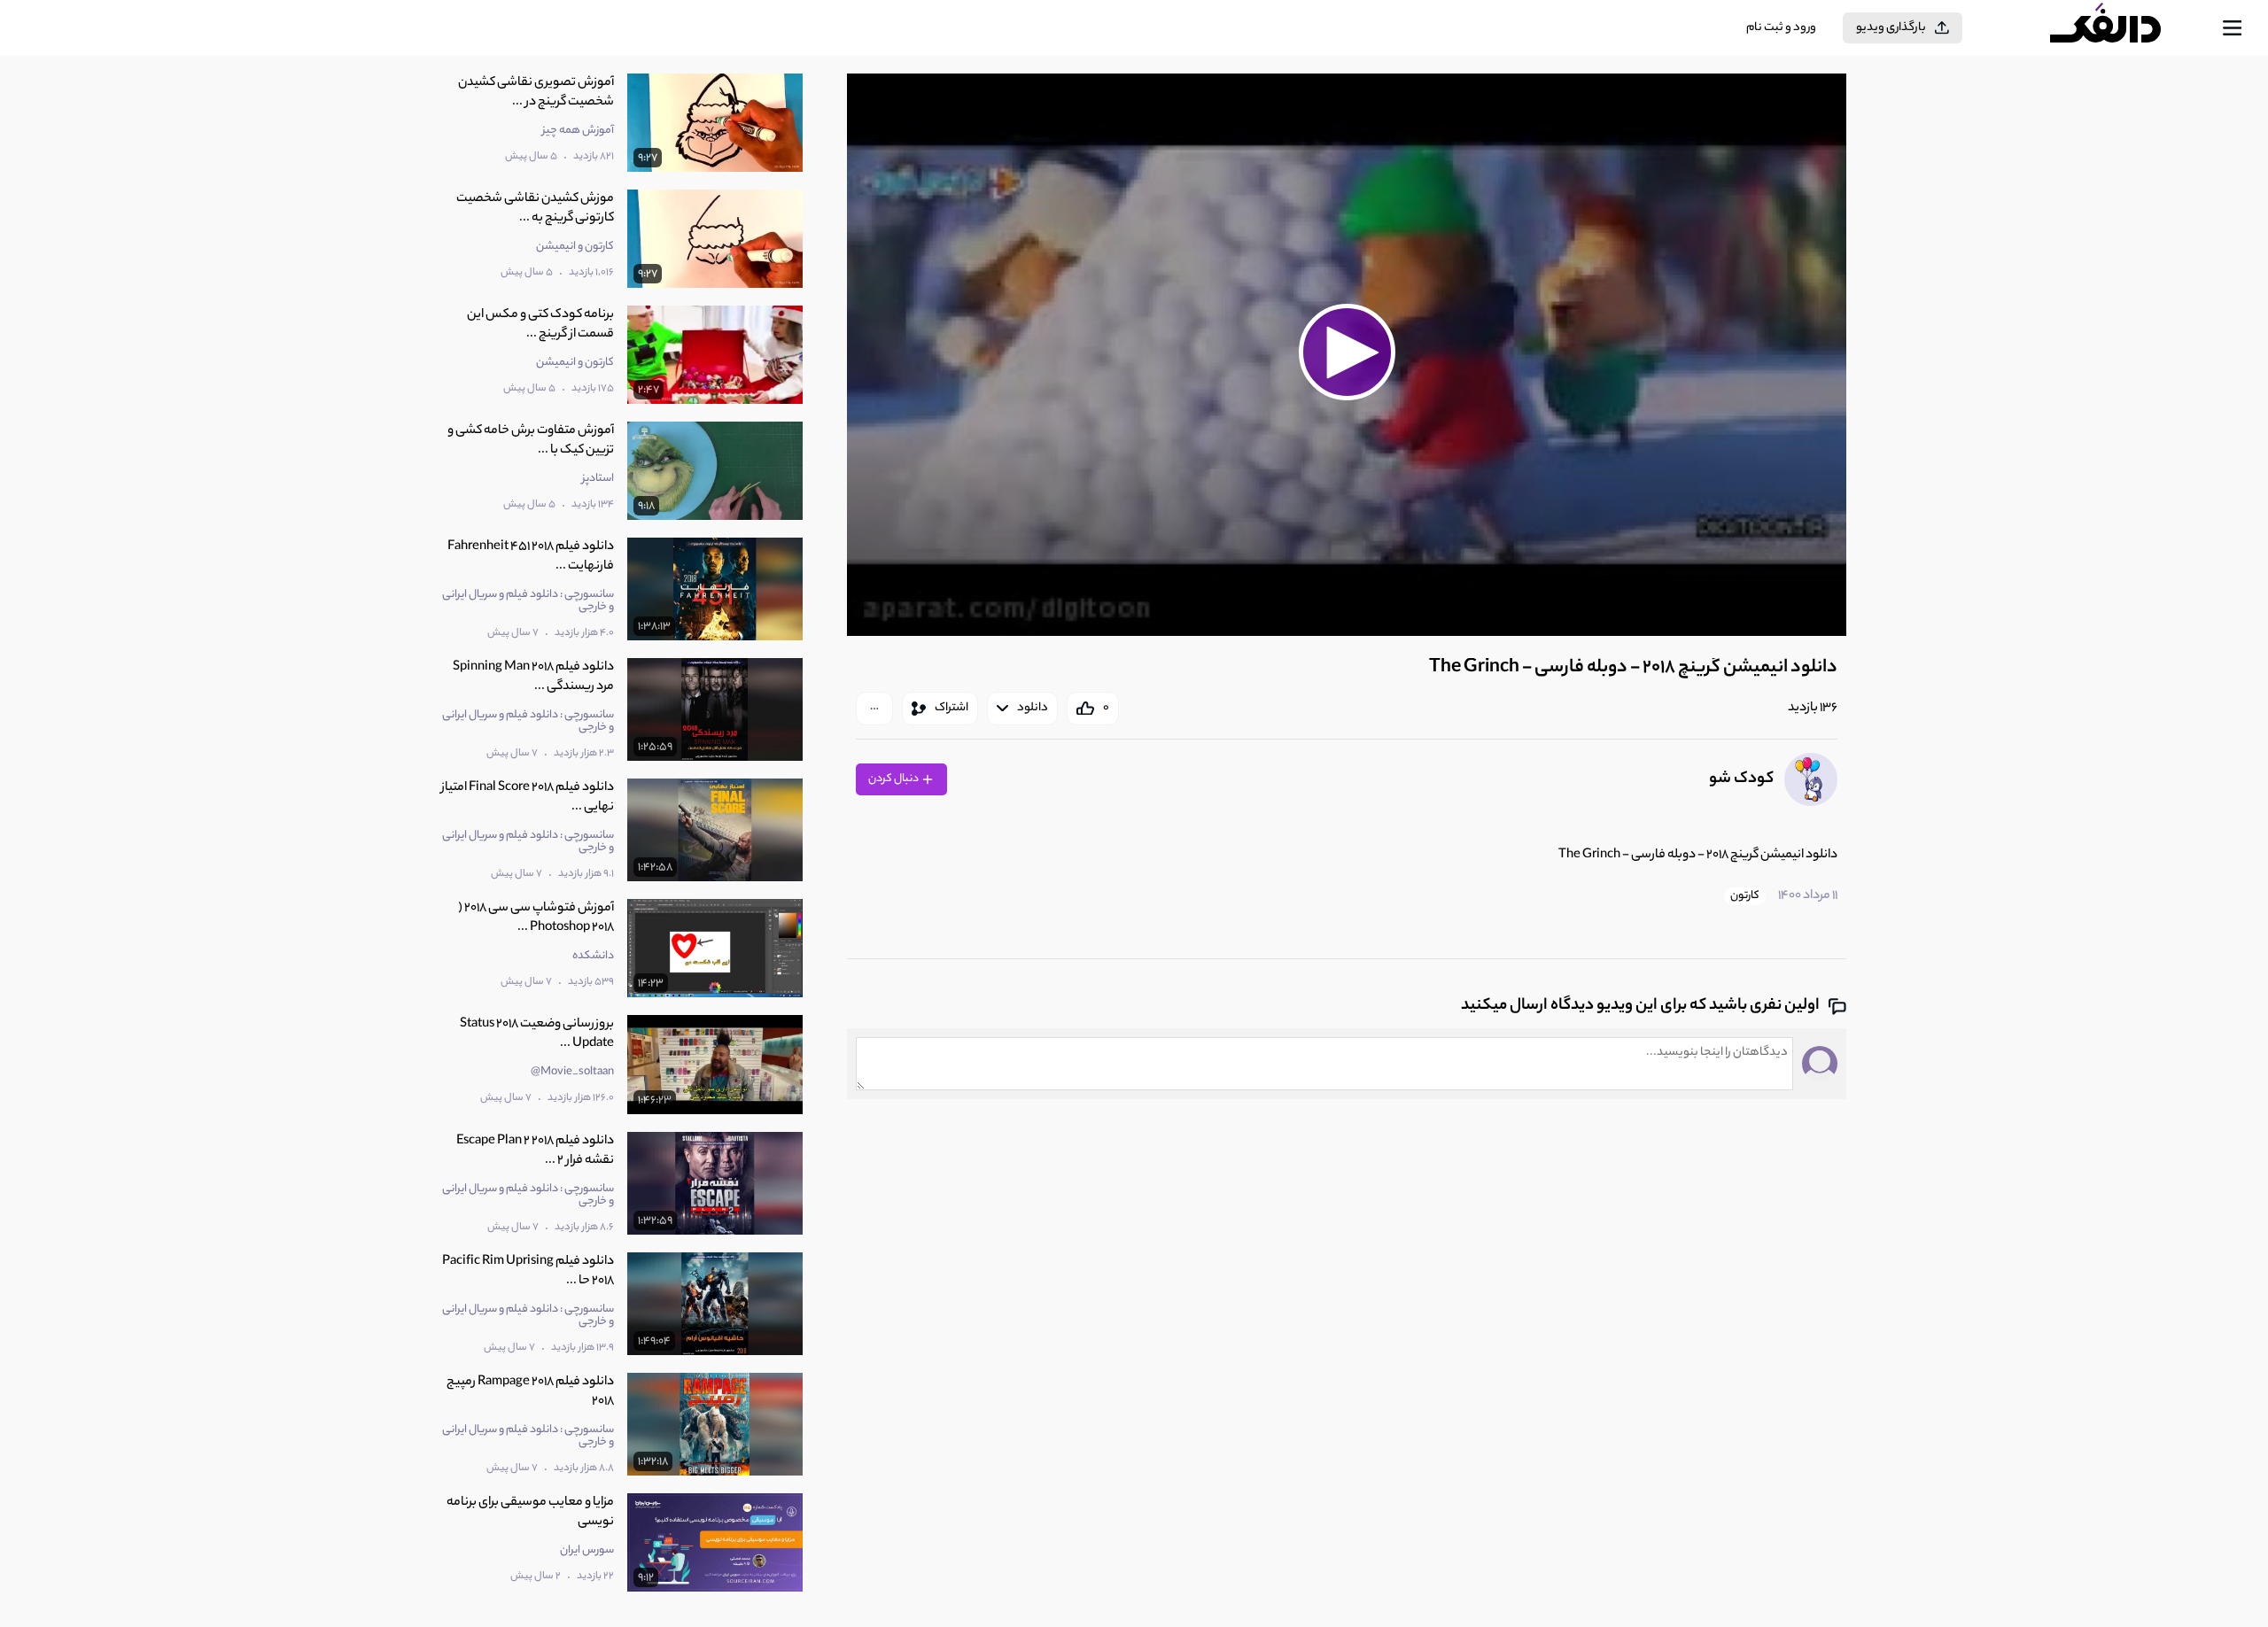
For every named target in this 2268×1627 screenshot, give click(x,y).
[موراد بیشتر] (874, 709)
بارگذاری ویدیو (1891, 28)
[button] (1347, 353)
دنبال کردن (894, 779)
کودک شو (1741, 779)
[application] (1347, 355)
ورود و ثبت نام (1781, 28)
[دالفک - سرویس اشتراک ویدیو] (2121, 28)
